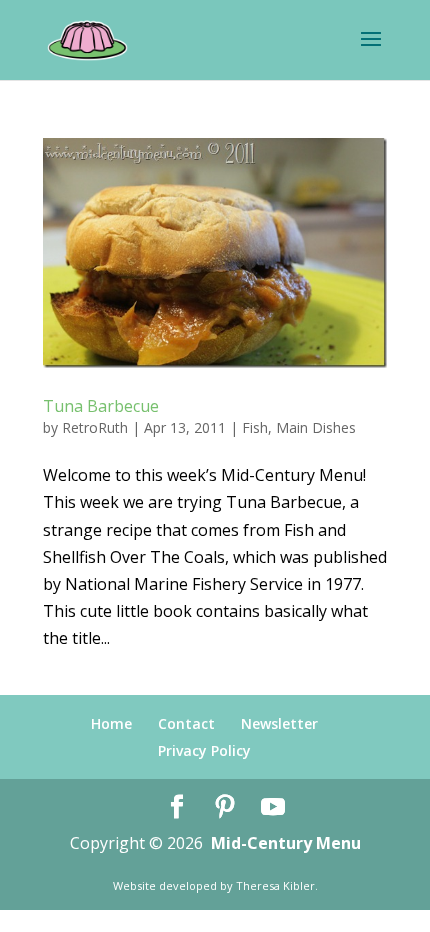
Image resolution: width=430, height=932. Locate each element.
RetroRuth (95, 427)
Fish (255, 427)
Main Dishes (316, 427)
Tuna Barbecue (101, 406)
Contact (186, 723)
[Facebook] (177, 807)
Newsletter (279, 723)
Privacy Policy (204, 750)
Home (111, 723)
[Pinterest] (225, 807)
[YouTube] (273, 807)
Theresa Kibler (275, 885)
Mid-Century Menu (286, 843)
